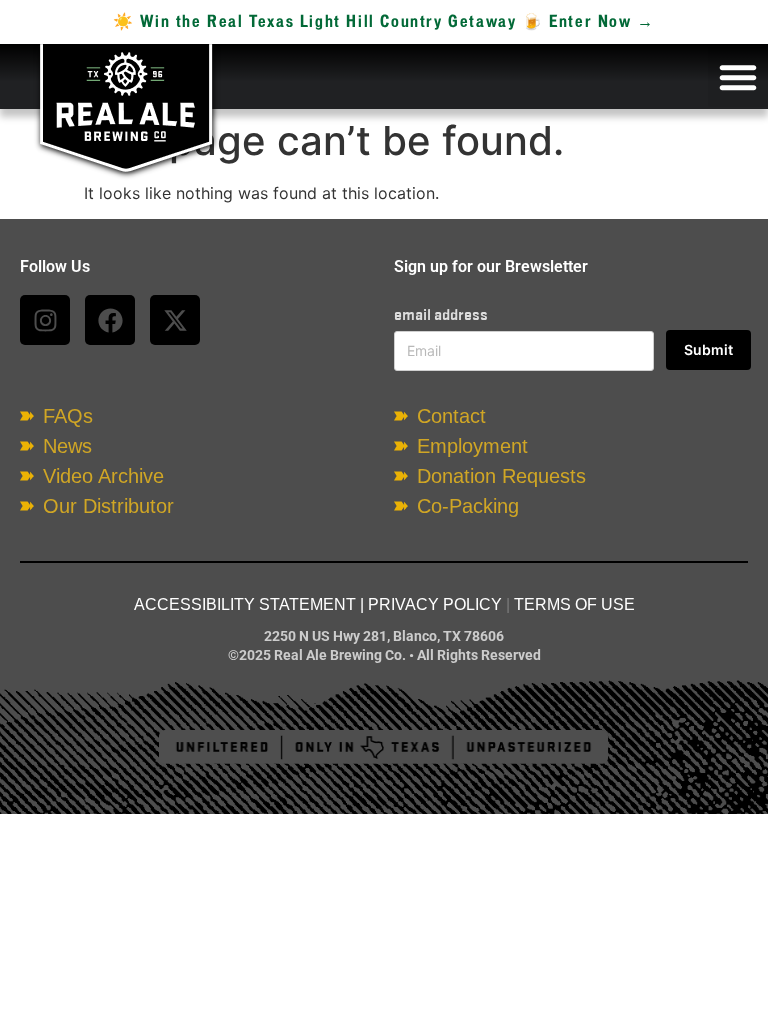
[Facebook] (110, 320)
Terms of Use (574, 604)
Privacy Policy (435, 604)
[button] (738, 77)
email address (441, 314)
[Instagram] (45, 320)
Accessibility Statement (245, 604)
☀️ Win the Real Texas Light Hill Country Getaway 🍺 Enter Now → (384, 22)
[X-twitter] (175, 320)
